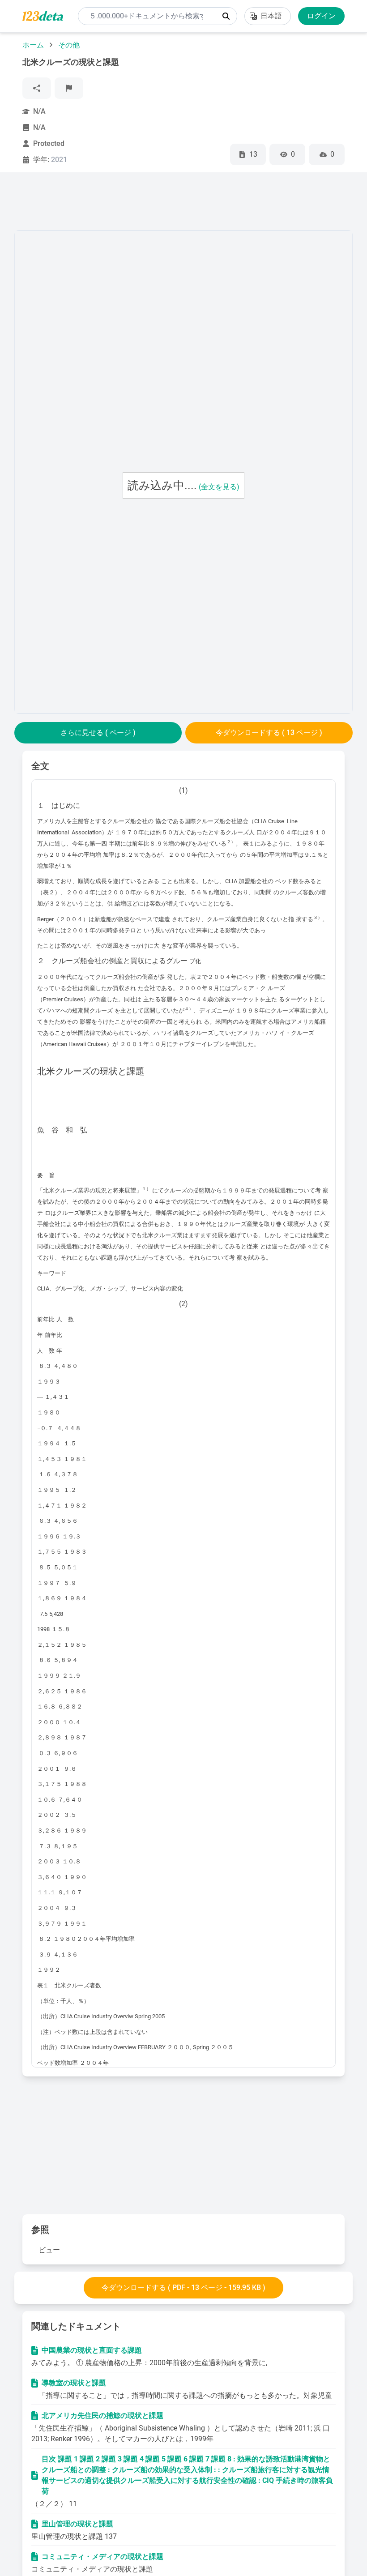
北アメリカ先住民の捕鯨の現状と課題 (102, 2416)
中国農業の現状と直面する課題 (92, 2350)
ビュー (49, 2250)
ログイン (321, 16)
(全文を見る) (219, 487)
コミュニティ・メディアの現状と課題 (102, 2557)
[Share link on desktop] (37, 88)
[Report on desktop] (69, 88)
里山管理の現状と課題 (77, 2524)
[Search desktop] (226, 16)
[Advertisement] (177, 203)
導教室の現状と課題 (74, 2383)
